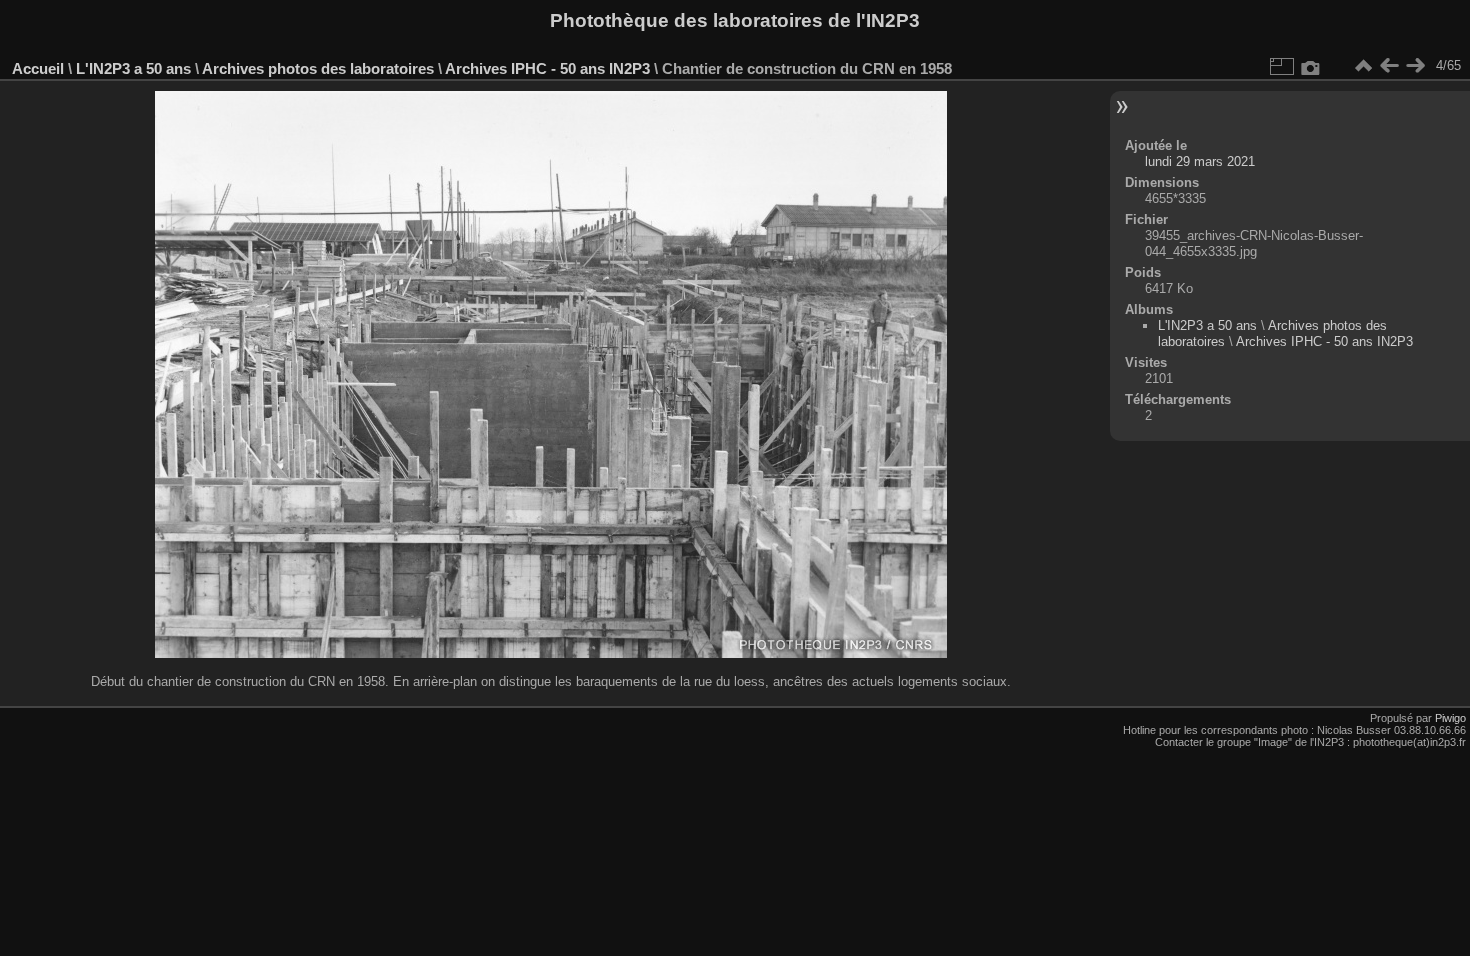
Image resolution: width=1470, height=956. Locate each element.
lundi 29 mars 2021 (1200, 161)
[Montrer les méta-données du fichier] (1311, 66)
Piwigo (1450, 718)
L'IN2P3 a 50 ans (133, 68)
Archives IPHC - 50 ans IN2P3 (547, 68)
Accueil (38, 68)
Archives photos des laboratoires (318, 68)
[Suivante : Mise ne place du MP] (1415, 66)
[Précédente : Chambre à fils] (1389, 66)
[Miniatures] (1363, 66)
